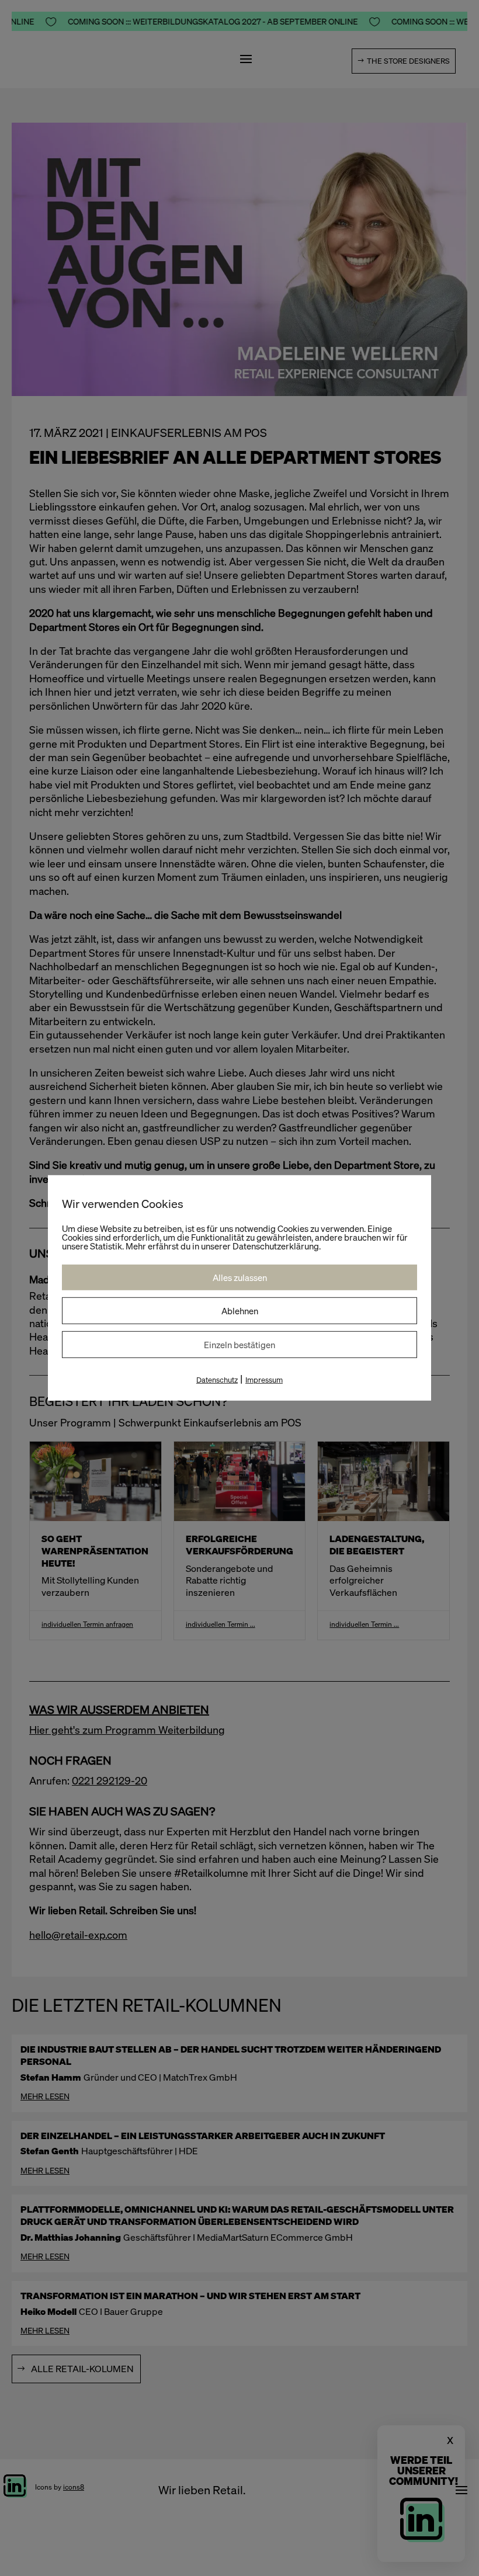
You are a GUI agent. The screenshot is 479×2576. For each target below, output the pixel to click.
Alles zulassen (240, 1277)
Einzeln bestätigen (239, 1345)
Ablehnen (240, 1311)
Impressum (264, 1380)
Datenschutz (217, 1380)
